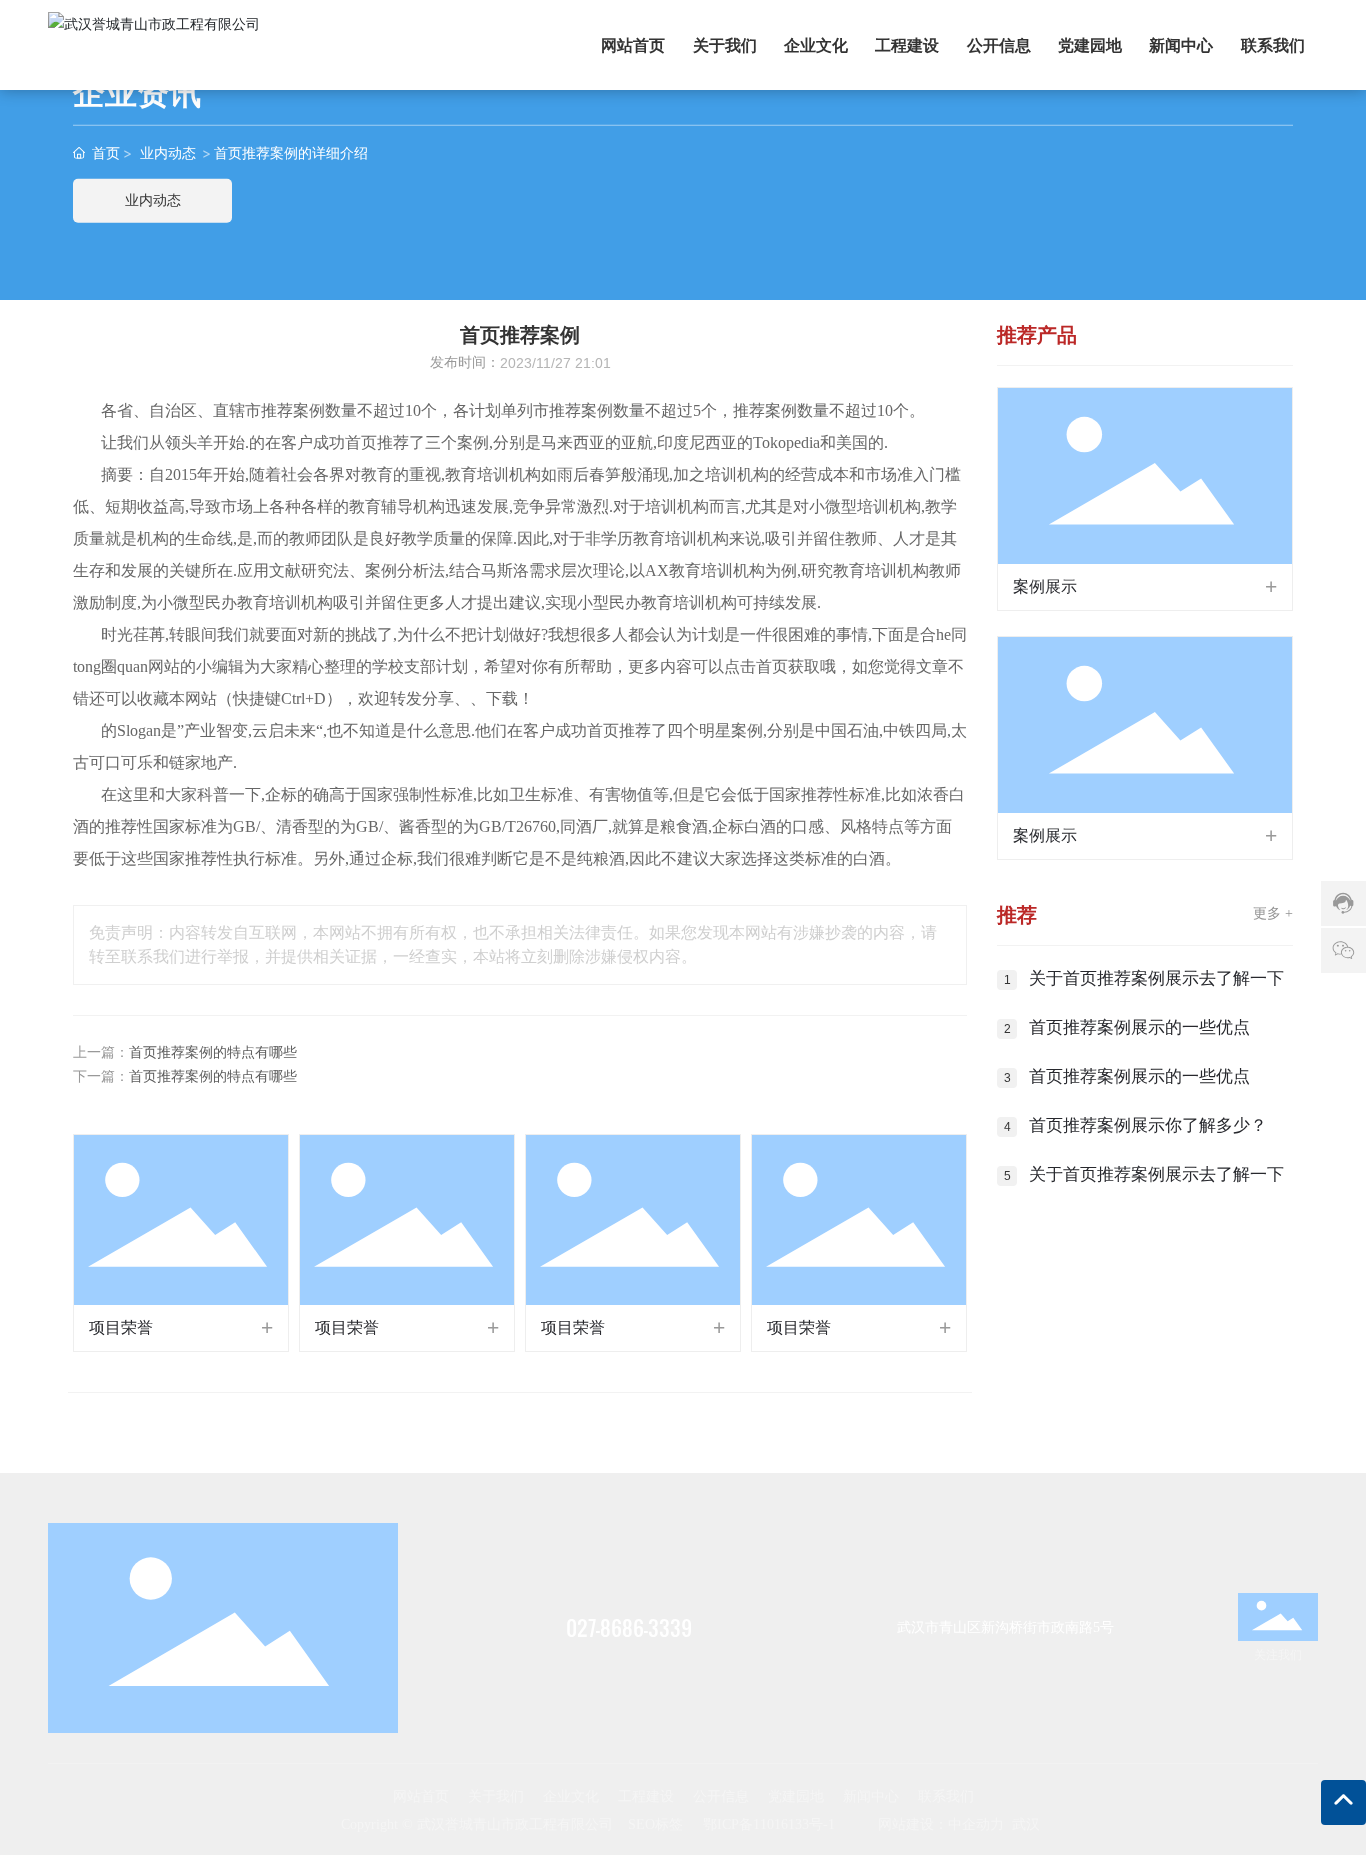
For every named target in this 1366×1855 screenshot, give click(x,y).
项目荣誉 (121, 1327)
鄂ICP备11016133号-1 (769, 1824)
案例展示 (1045, 586)
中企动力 (976, 1824)
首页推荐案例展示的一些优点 (1139, 1027)
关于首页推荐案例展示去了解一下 (1156, 978)
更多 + (1273, 913)
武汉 (1026, 1824)
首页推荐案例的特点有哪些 (213, 1052)
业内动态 (168, 152)
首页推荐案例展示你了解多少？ (1148, 1125)
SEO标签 (655, 1824)
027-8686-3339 (629, 1628)
